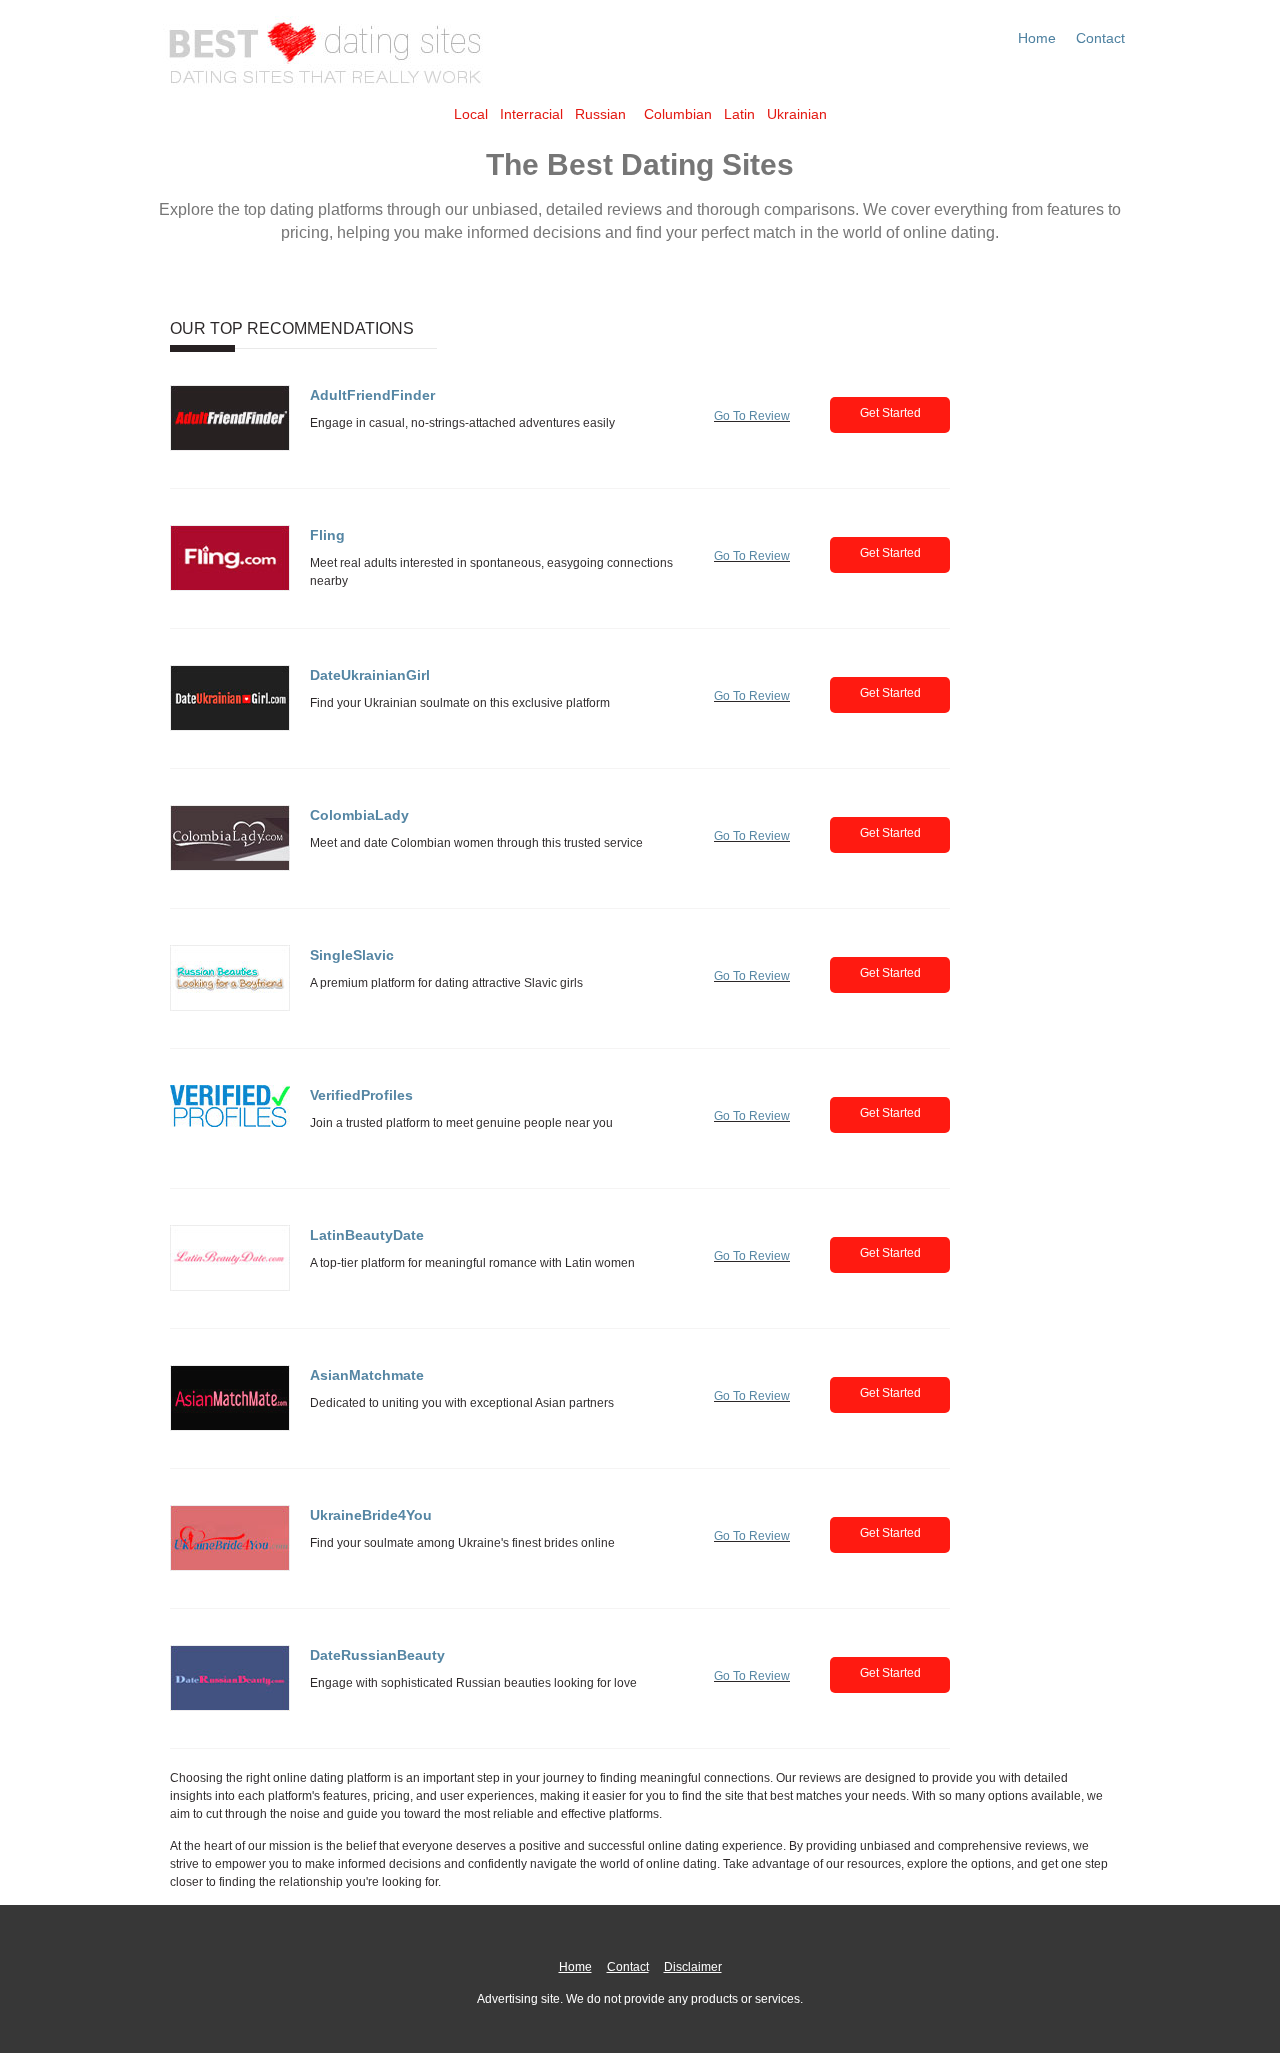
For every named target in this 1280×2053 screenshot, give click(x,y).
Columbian (678, 114)
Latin (739, 114)
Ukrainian (797, 114)
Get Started (890, 413)
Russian (600, 114)
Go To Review (752, 416)
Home (1037, 38)
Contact (1100, 38)
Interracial (531, 114)
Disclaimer (693, 1967)
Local (471, 114)
